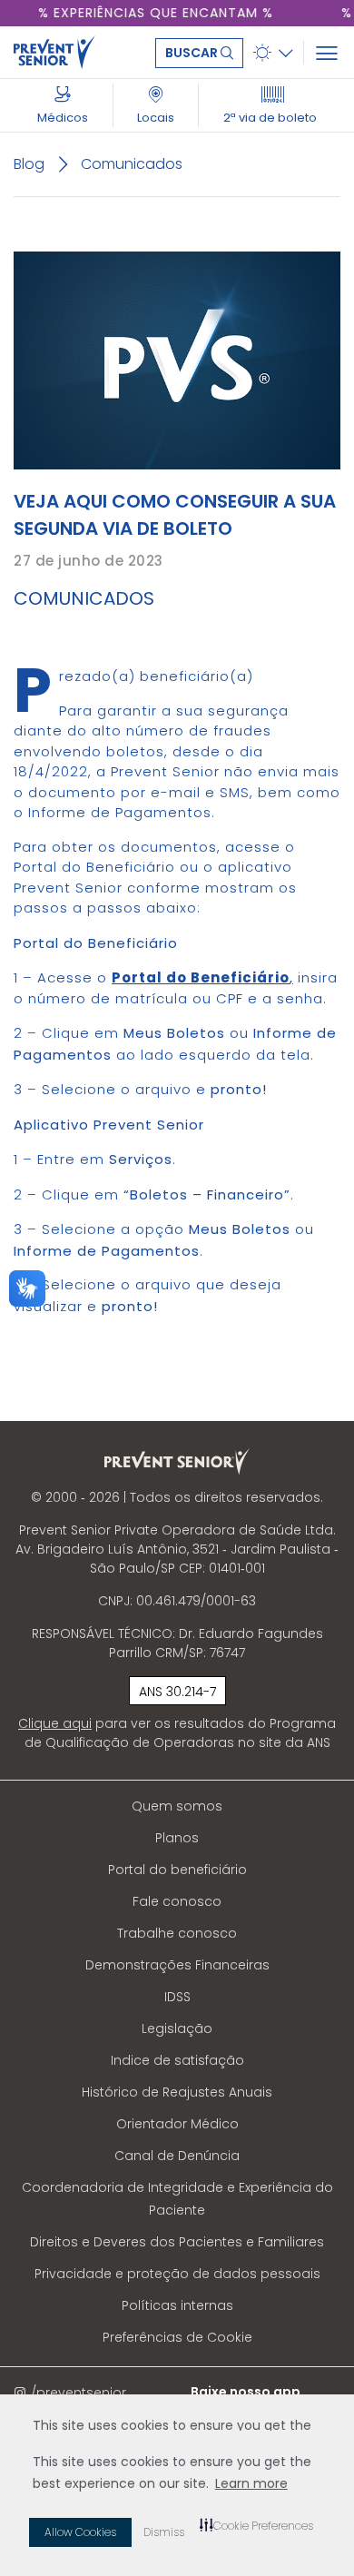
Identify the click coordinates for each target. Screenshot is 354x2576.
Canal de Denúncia (177, 2156)
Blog (29, 164)
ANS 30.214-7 (177, 1692)
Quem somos (177, 1806)
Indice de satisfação (177, 2060)
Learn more (251, 2483)
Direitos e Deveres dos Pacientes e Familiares (177, 2242)
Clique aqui (55, 1723)
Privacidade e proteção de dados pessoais (177, 2274)
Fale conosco (177, 1901)
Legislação (177, 2028)
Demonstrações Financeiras (177, 1965)
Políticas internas (177, 2305)
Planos (177, 1838)
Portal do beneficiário (177, 1870)
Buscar (193, 53)
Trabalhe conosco (177, 1933)
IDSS (177, 1997)
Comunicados (132, 164)
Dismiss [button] (164, 2532)
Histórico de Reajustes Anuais (177, 2092)
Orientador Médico (177, 2124)
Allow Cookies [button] (80, 2532)
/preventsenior (79, 2393)
